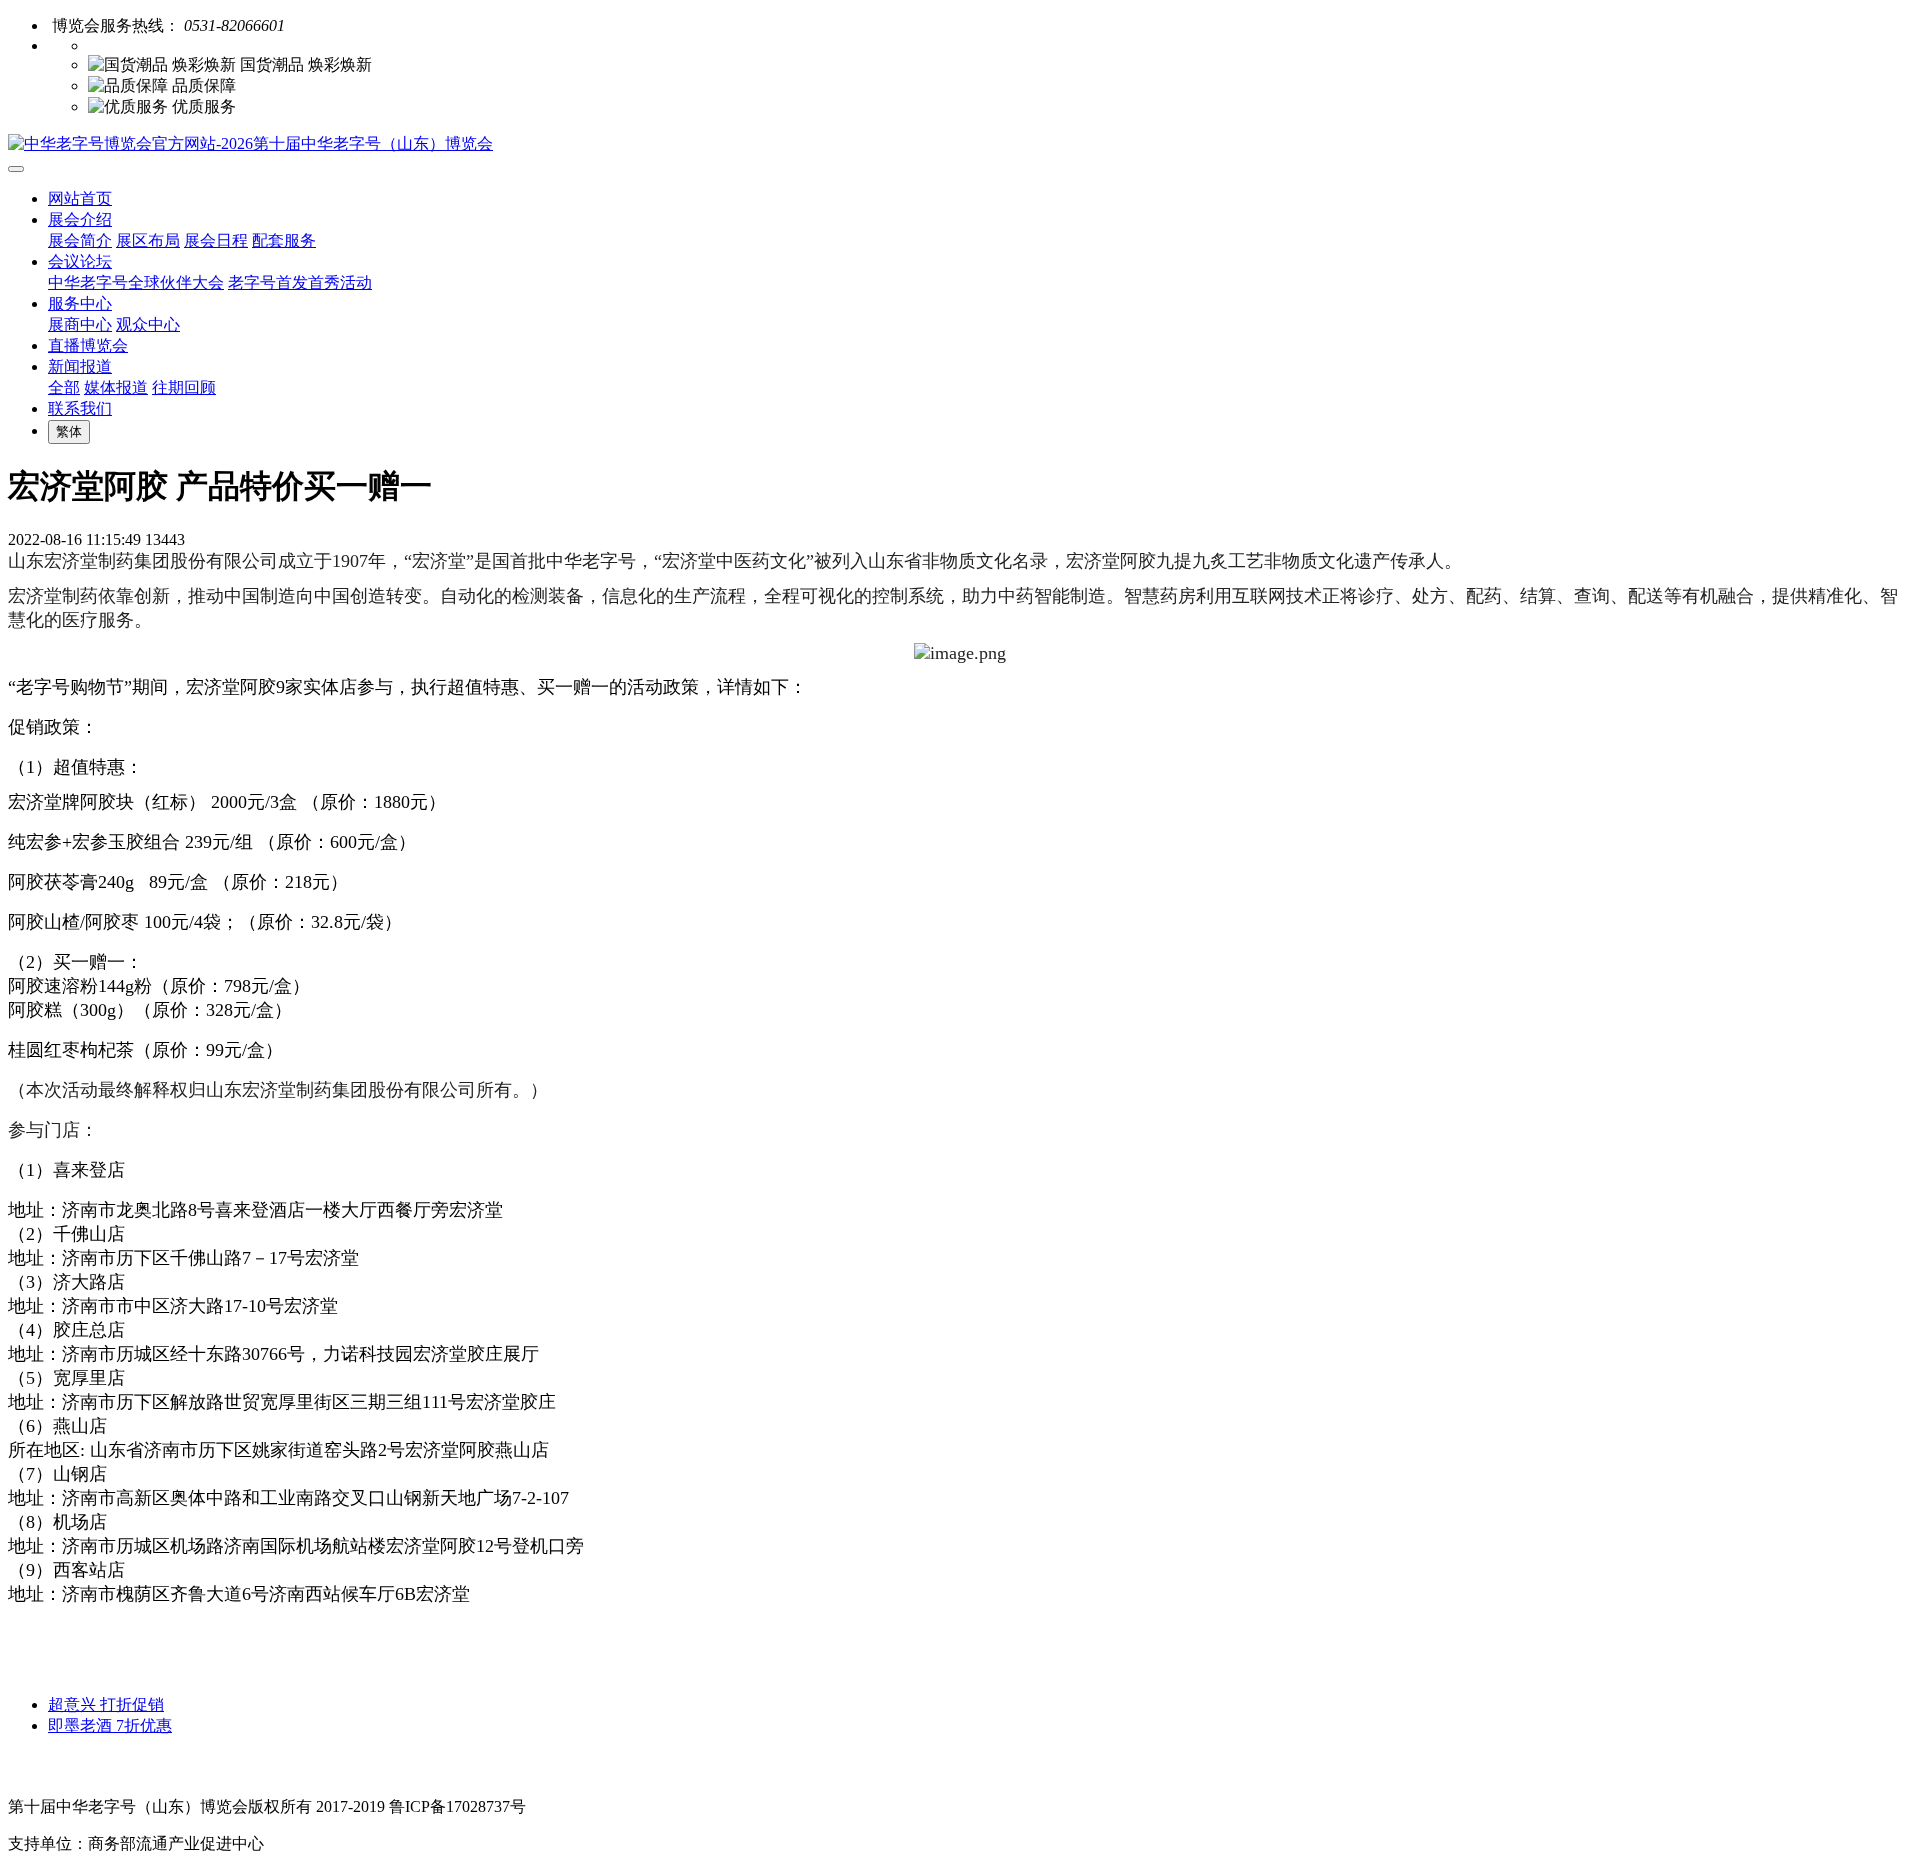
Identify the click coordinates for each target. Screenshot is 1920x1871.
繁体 (69, 431)
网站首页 (80, 198)
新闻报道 (80, 366)
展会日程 (216, 240)
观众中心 (148, 324)
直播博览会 (88, 345)
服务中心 (80, 303)
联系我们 (80, 408)
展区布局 (148, 240)
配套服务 (284, 240)
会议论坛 (80, 261)
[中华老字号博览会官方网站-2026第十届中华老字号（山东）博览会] (960, 144)
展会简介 (80, 240)
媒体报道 (116, 387)
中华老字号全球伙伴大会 (136, 282)
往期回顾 (184, 387)
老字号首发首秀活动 (300, 282)
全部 (64, 387)
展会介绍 (80, 219)
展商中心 (80, 324)
